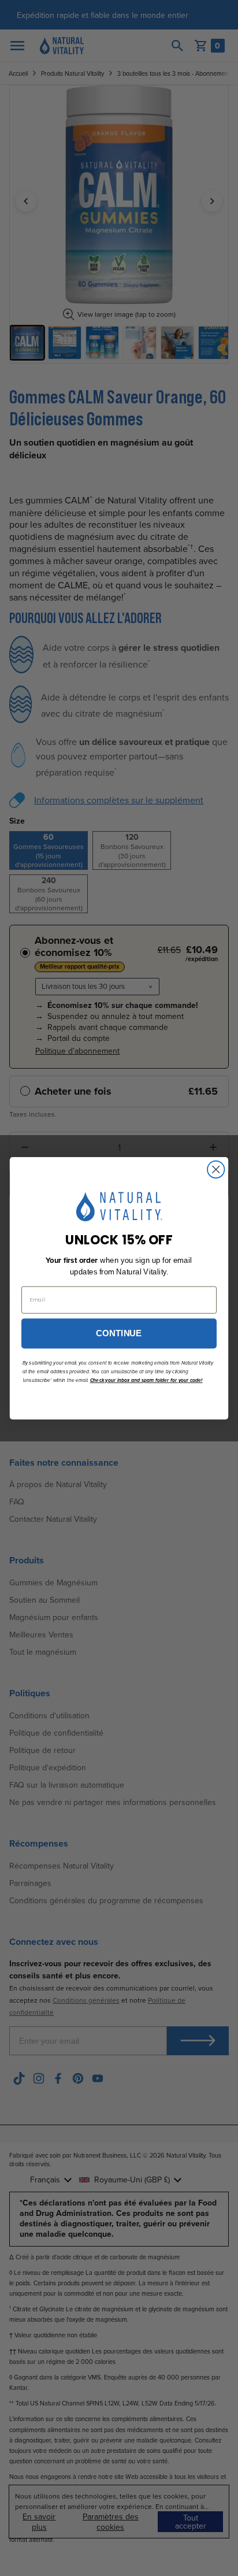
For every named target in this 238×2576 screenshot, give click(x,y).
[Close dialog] (216, 1169)
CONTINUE (119, 1333)
